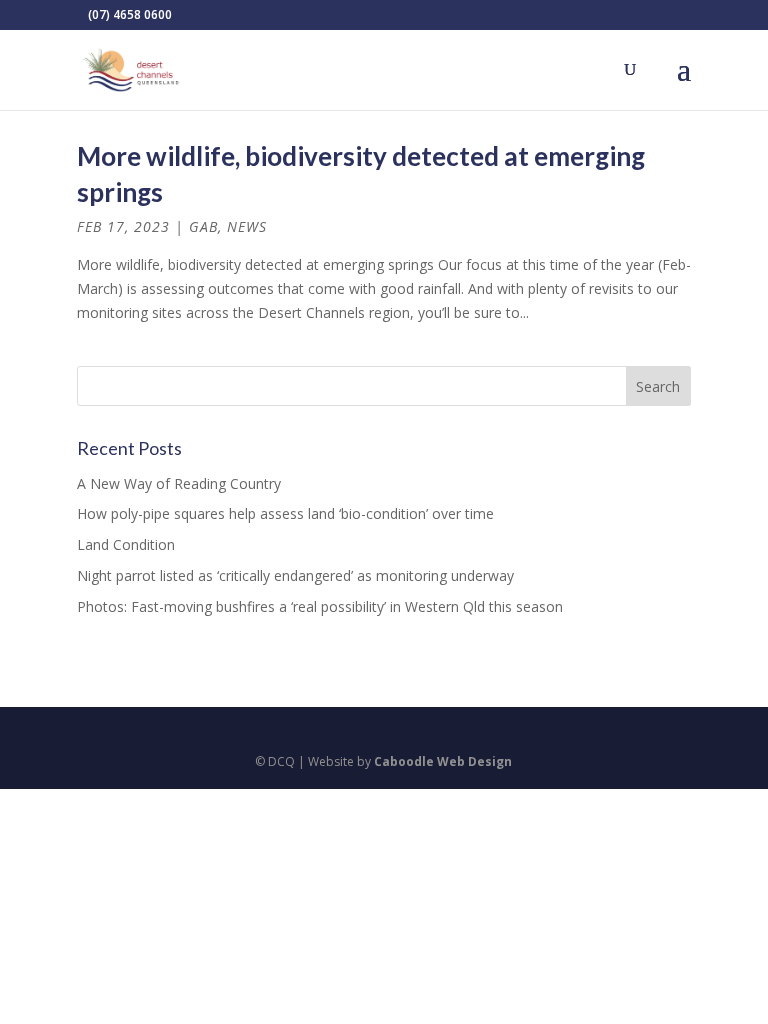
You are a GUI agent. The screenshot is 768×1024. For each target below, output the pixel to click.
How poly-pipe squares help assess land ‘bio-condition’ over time (285, 513)
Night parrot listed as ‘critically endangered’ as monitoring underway (295, 575)
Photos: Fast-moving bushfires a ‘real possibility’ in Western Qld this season (320, 606)
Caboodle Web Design (443, 761)
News (247, 226)
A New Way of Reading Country (179, 483)
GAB (203, 226)
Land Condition (126, 544)
